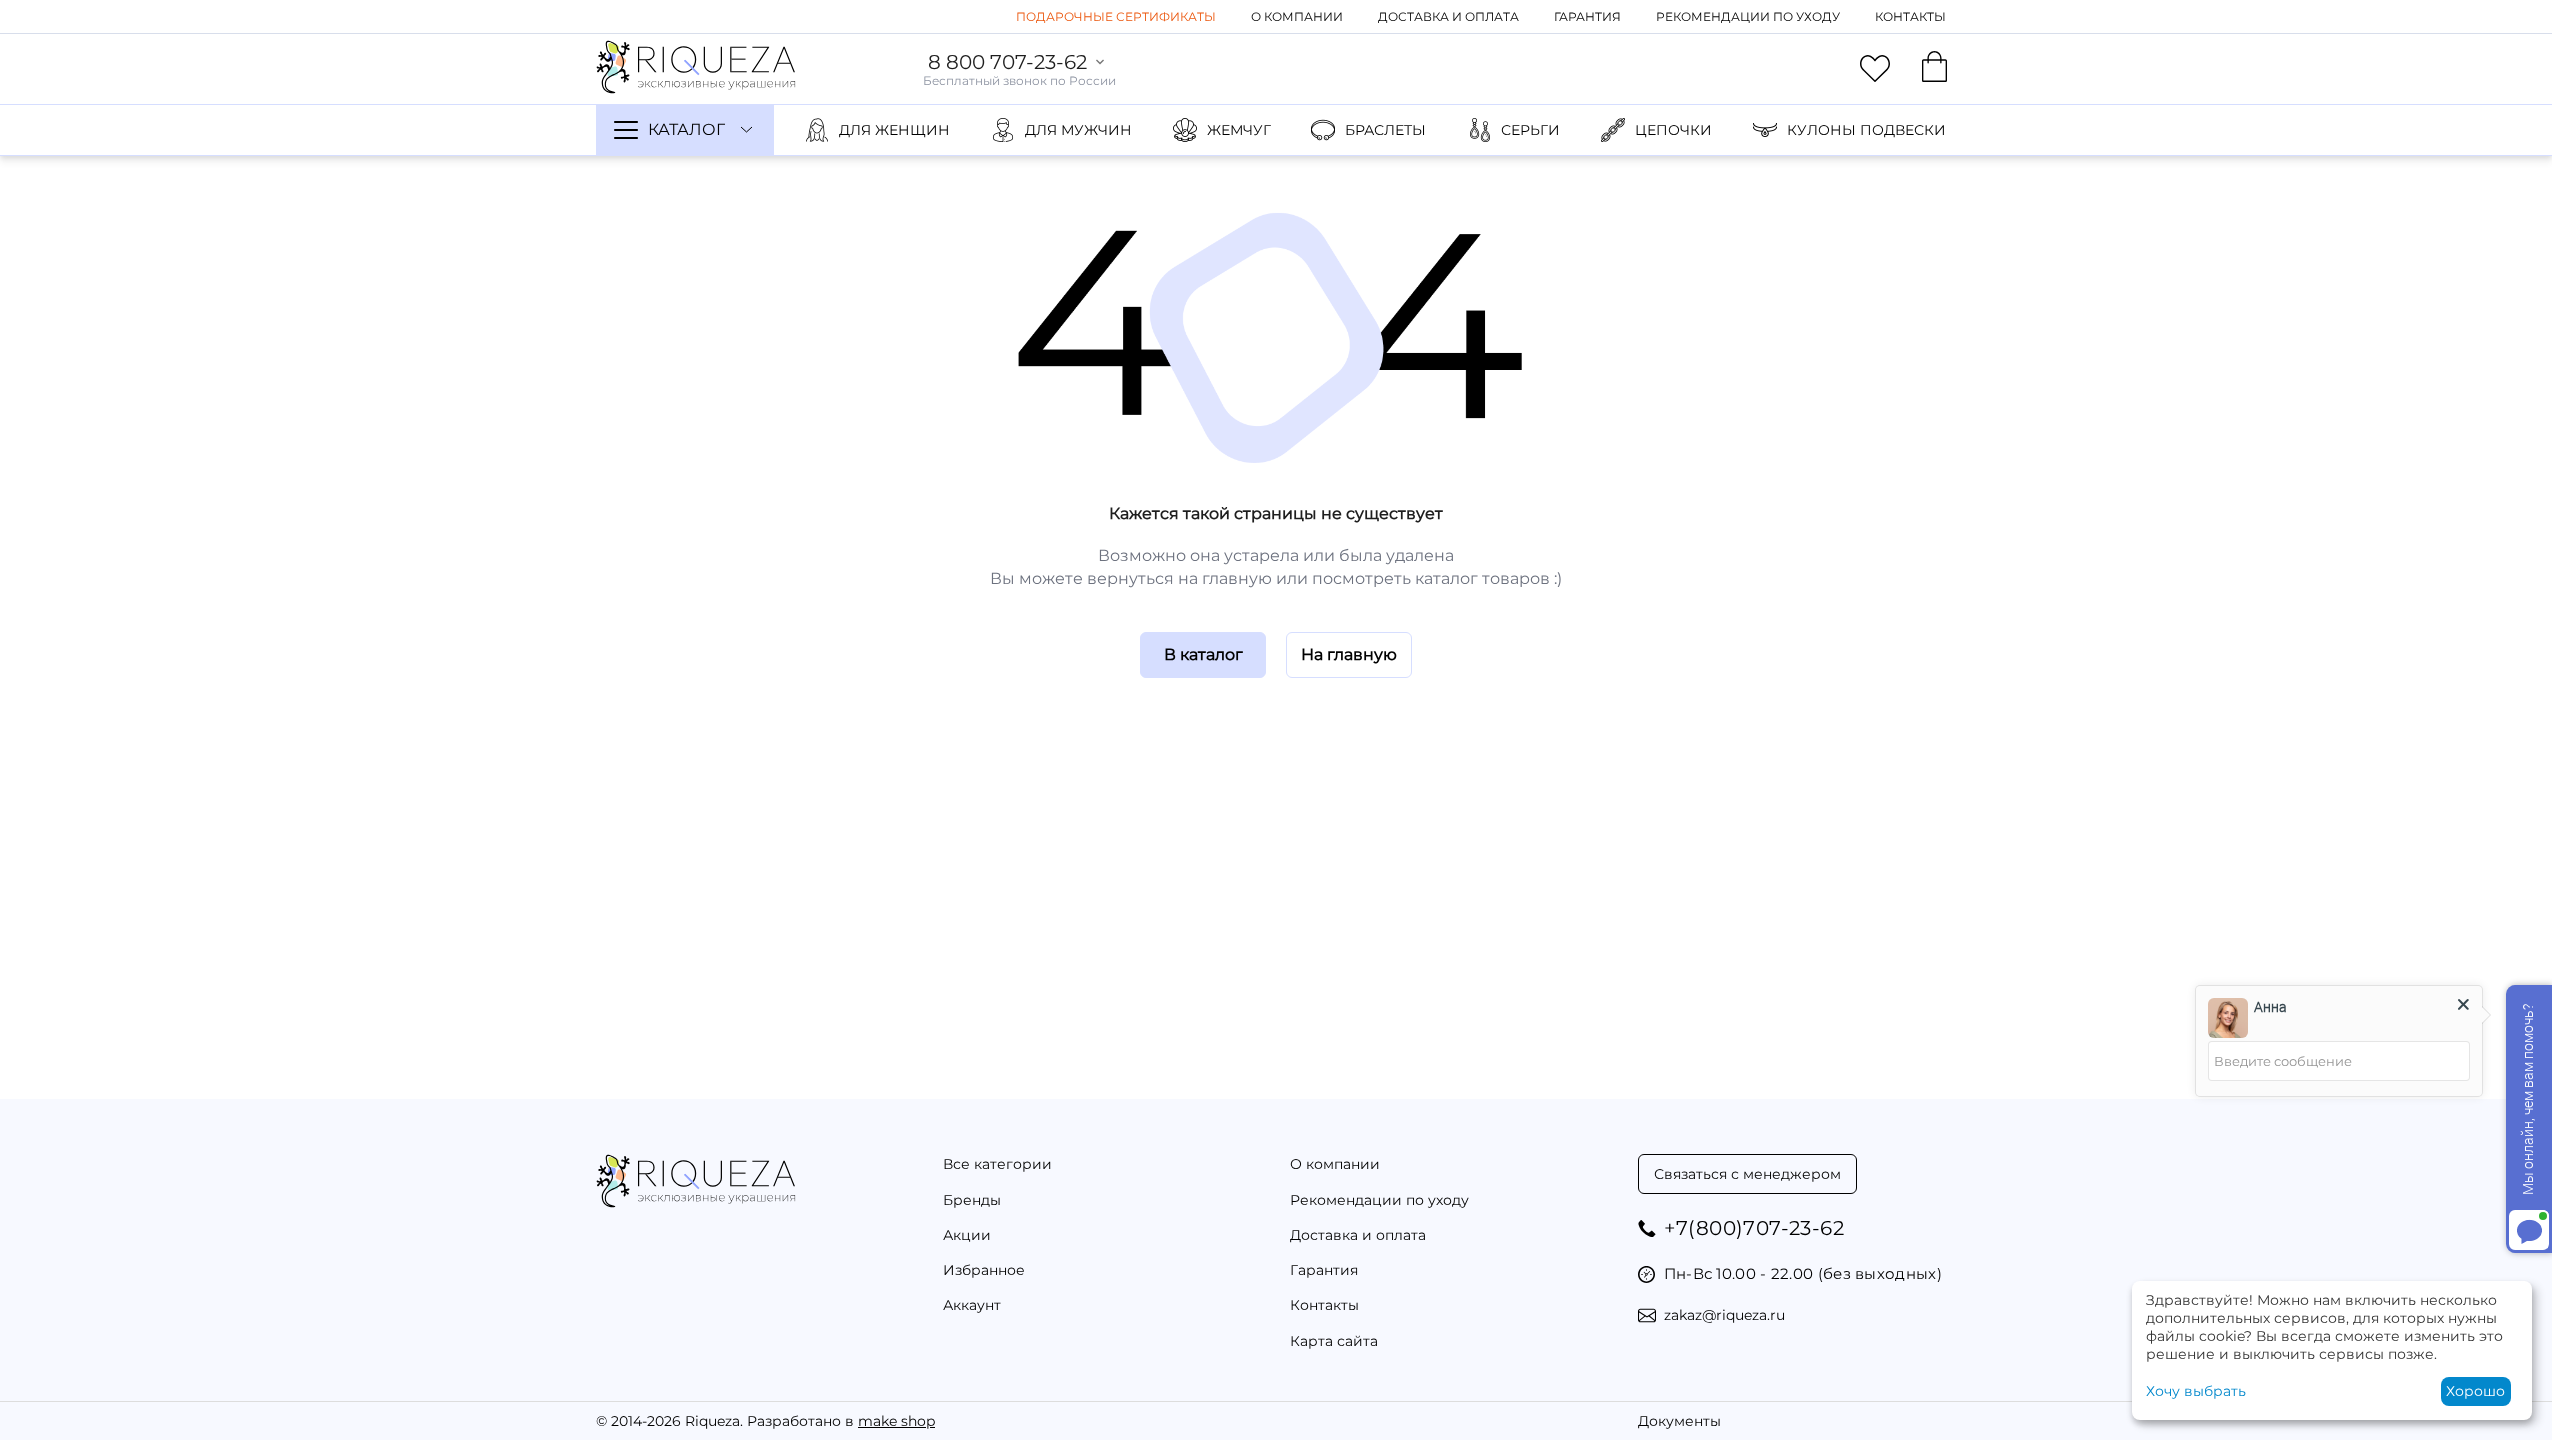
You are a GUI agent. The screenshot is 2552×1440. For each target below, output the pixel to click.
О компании (1297, 16)
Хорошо (2475, 1391)
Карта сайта (1334, 1341)
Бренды (972, 1200)
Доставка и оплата (1448, 16)
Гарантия (1587, 16)
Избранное (984, 1270)
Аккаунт (972, 1305)
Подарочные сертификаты (1116, 16)
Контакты (1910, 16)
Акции (967, 1235)
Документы (1679, 1421)
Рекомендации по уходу (1748, 16)
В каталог (1203, 654)
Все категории (997, 1164)
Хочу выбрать (2196, 1391)
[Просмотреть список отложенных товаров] (1875, 69)
